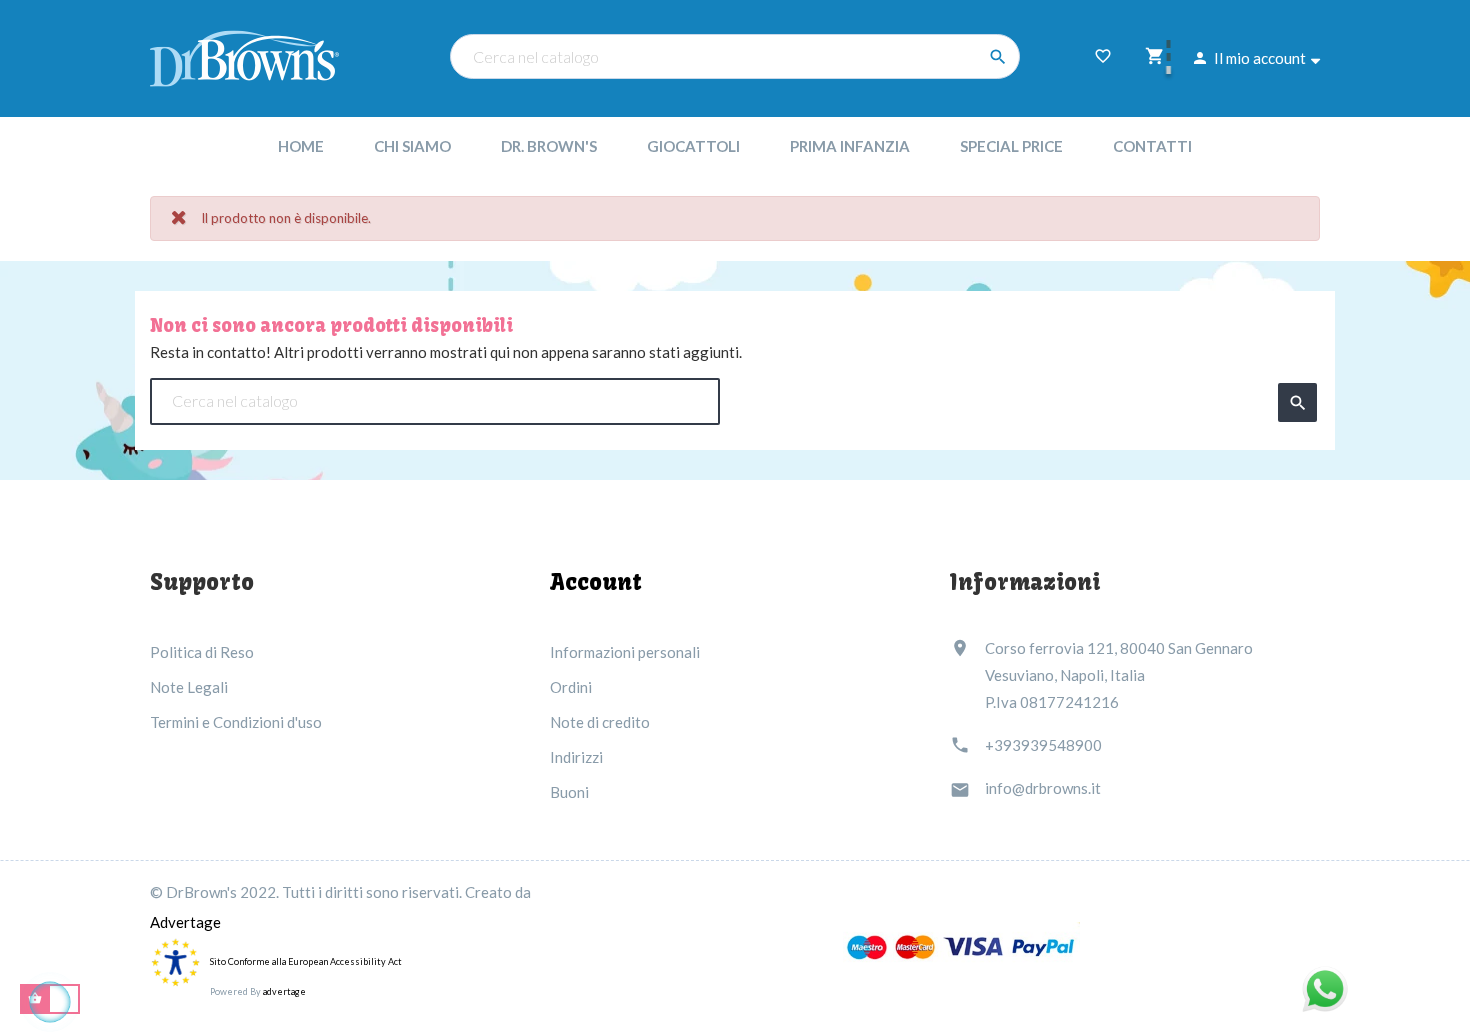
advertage (284, 991)
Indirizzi (576, 757)
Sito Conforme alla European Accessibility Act (306, 961)
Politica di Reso (202, 652)
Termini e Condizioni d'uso (236, 722)
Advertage (185, 922)
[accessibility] (175, 960)
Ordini (571, 687)
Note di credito (600, 722)
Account (596, 582)
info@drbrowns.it (1043, 788)
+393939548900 (1043, 745)
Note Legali (189, 687)
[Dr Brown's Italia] (244, 56)
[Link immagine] (962, 947)
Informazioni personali (625, 652)
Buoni (569, 792)
